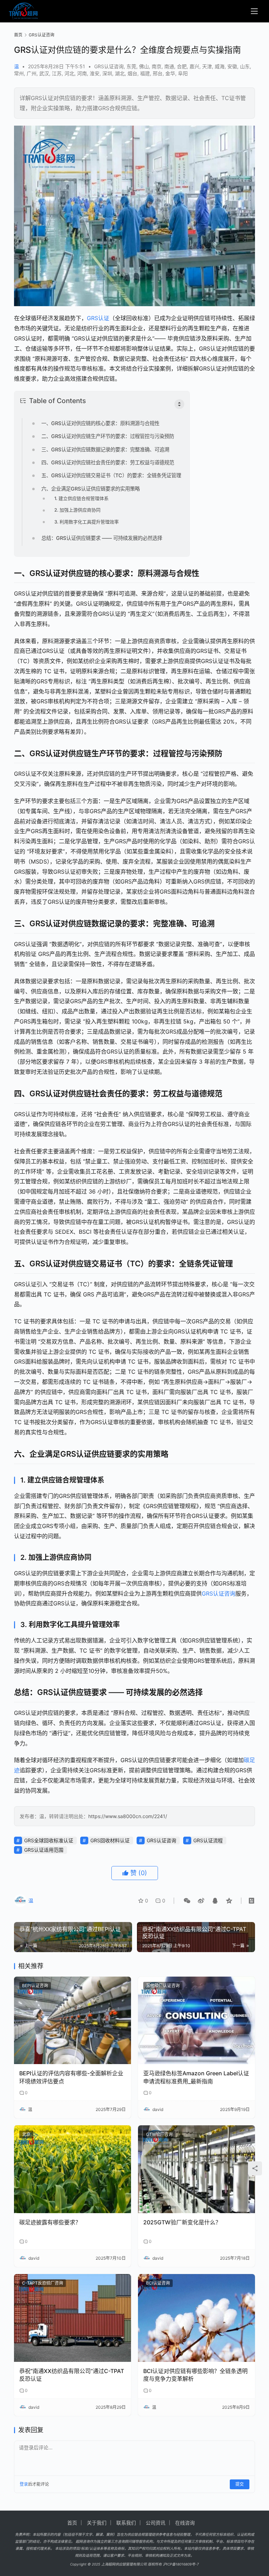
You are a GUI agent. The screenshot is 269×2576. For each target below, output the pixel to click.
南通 (169, 66)
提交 (240, 2484)
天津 (207, 66)
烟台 (132, 73)
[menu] (254, 11)
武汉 (44, 73)
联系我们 (126, 2523)
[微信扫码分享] (187, 1901)
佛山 (144, 66)
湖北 (120, 73)
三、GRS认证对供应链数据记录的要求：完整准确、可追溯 (105, 449)
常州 (19, 73)
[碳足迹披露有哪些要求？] (73, 2169)
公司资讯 (156, 2523)
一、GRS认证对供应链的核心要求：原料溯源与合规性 (100, 423)
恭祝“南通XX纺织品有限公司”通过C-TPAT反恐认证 (72, 2375)
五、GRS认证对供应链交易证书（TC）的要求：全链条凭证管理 (111, 475)
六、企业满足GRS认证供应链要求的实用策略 (91, 489)
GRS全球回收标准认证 (49, 1840)
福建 (145, 73)
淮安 (95, 73)
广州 (32, 73)
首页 (18, 35)
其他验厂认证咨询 (163, 1986)
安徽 (232, 66)
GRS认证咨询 (109, 66)
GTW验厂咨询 (159, 2134)
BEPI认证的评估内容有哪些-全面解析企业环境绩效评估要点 (71, 2077)
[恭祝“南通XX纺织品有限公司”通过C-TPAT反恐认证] (73, 2318)
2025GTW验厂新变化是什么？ (182, 2222)
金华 (170, 73)
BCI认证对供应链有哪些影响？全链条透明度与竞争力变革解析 (195, 2375)
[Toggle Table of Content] (179, 404)
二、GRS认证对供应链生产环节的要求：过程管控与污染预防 (108, 436)
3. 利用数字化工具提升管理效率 (87, 522)
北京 (26, 2134)
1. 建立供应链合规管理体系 (81, 498)
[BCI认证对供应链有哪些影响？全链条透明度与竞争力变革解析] (196, 2318)
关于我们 (97, 2523)
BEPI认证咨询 (35, 1986)
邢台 (158, 73)
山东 (245, 66)
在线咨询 (185, 2523)
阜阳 (183, 73)
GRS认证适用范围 (44, 1850)
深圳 (107, 73)
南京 (157, 66)
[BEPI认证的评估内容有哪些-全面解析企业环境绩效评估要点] (73, 2021)
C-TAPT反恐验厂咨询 (43, 2283)
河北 (69, 73)
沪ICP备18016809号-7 (181, 2564)
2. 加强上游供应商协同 (77, 510)
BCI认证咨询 (158, 2283)
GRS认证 (98, 318)
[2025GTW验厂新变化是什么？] (196, 2169)
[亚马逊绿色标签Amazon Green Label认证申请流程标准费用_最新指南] (196, 2021)
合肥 (182, 66)
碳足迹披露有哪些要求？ (50, 2222)
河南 (82, 73)
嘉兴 (194, 66)
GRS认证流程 (208, 1840)
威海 (220, 66)
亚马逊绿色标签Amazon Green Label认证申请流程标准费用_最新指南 (196, 2077)
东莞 (131, 66)
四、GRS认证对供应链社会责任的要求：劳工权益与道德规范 (108, 462)
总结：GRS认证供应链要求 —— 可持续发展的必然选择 (102, 538)
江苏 (57, 73)
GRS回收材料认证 (110, 1840)
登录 (24, 2484)
